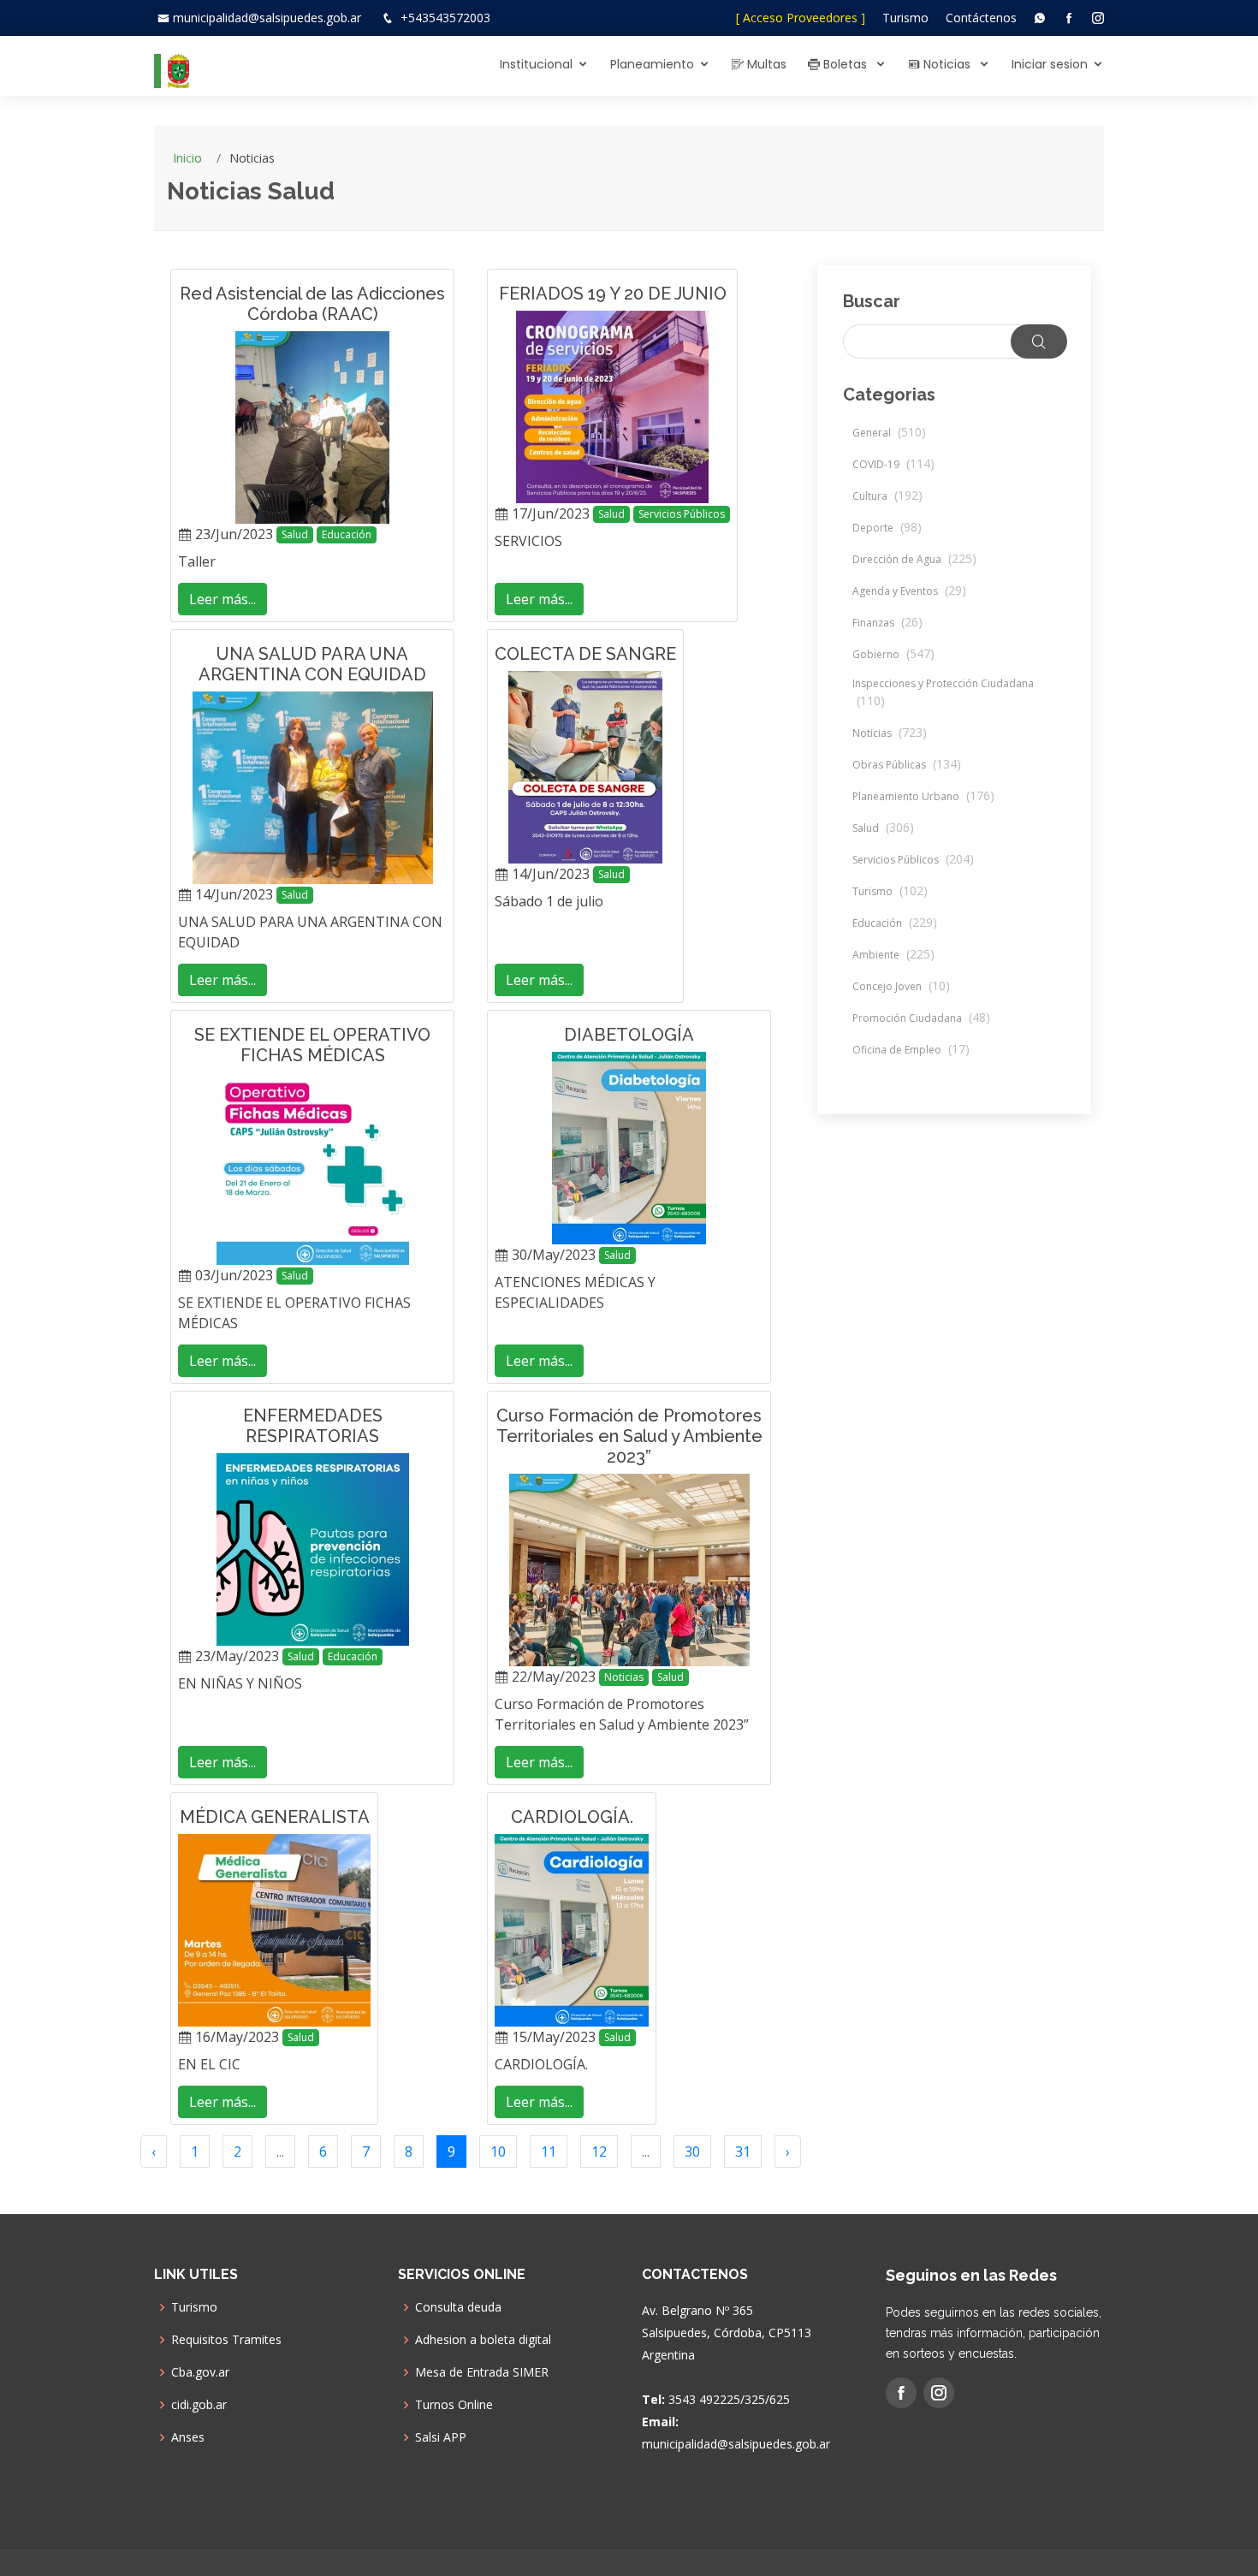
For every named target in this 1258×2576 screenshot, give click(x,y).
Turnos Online (454, 2405)
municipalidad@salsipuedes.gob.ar (267, 18)
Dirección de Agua (914, 559)
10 (498, 2152)
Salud (295, 534)
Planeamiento (652, 64)
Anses (188, 2437)
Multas (765, 64)
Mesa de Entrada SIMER (482, 2372)
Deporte (887, 528)
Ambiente (893, 955)
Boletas (845, 64)
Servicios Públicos (682, 514)
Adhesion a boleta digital (483, 2340)
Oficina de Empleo (911, 1050)
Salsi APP (441, 2437)
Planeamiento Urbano (923, 796)
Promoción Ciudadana (921, 1018)
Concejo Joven (901, 986)
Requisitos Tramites (226, 2340)
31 (743, 2152)
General (889, 433)
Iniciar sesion (1050, 64)
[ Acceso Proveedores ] (801, 18)
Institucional (536, 64)
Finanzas (887, 623)
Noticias (947, 64)
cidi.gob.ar (199, 2405)
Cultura (887, 496)
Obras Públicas (907, 765)
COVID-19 (893, 464)
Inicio (187, 158)
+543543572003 (445, 18)
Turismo (905, 18)
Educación (347, 534)
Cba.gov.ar (200, 2372)
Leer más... (223, 599)
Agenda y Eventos (909, 591)
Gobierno (893, 654)
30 (692, 2152)
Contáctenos (981, 18)
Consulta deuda (458, 2307)
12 (599, 2152)
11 (549, 2152)
